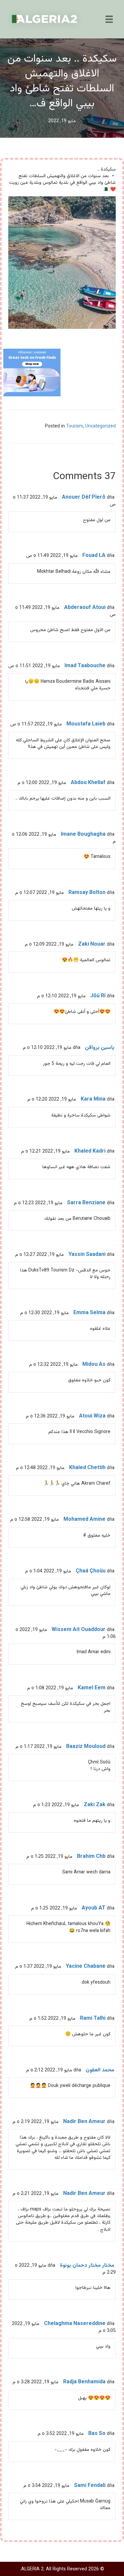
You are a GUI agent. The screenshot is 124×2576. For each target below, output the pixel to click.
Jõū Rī (98, 996)
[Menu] (109, 19)
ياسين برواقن (100, 1048)
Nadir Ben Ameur (84, 2122)
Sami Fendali (90, 2486)
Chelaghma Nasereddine (75, 2324)
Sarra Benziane (86, 1203)
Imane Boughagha (83, 835)
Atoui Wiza (92, 1416)
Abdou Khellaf (88, 783)
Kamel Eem (92, 1688)
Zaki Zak (95, 1805)
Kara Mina (93, 1099)
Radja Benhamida (84, 2382)
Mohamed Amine (84, 1520)
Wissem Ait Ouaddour (79, 1630)
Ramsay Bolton (87, 893)
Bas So (97, 2434)
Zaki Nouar (92, 944)
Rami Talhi (93, 2019)
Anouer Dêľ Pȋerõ (84, 497)
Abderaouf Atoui (85, 608)
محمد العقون (100, 2070)
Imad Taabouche (85, 666)
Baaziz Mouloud (86, 1747)
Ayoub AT (94, 1908)
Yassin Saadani (87, 1255)
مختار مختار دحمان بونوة (87, 2266)
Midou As (94, 1365)
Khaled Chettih (87, 1468)
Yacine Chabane (86, 1967)
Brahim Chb (91, 1857)
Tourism (75, 426)
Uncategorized (101, 426)
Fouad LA (94, 556)
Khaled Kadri (90, 1151)
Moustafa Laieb (86, 724)
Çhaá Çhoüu (91, 1571)
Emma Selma (89, 1313)
